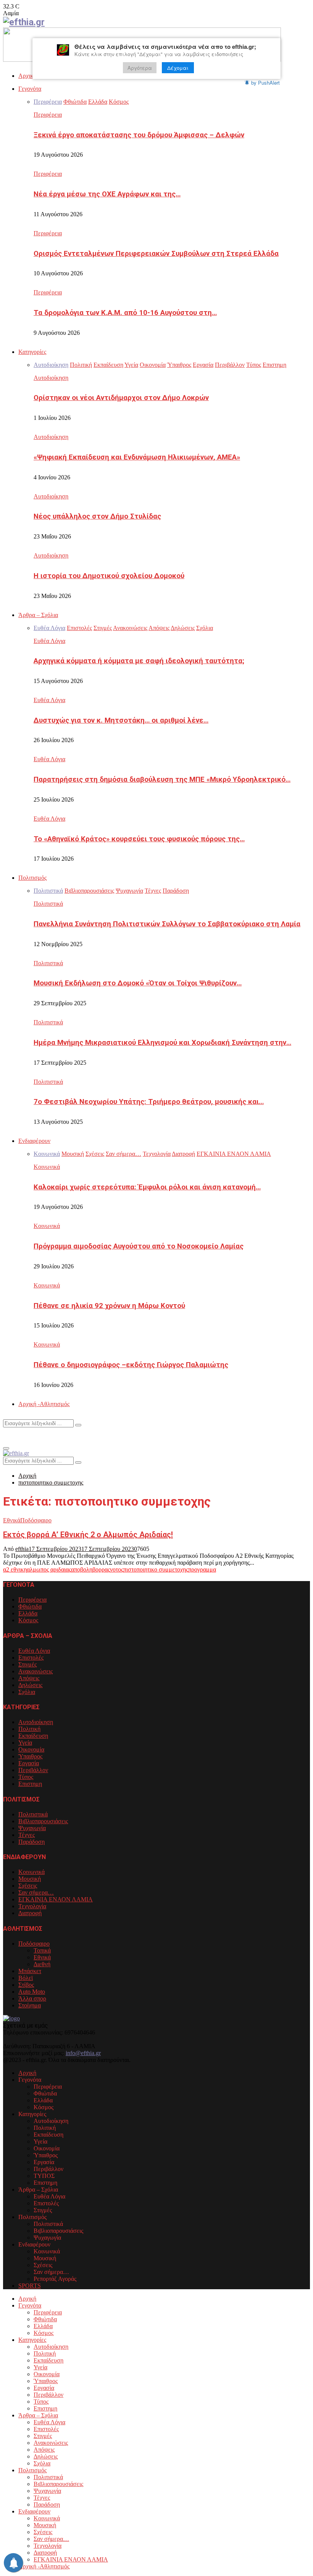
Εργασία (29, 1763)
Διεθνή (42, 1964)
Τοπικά (42, 1950)
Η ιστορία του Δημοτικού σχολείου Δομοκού (109, 576)
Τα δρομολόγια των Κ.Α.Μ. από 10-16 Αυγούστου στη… (125, 313)
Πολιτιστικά (48, 904)
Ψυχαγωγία (32, 1828)
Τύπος (26, 1777)
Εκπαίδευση (33, 1736)
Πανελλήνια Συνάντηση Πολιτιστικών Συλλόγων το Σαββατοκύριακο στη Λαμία (167, 924)
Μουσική (30, 1879)
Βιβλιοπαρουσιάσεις (43, 1821)
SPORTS (30, 2286)
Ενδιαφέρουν (34, 1141)
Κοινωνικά (47, 1167)
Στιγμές (27, 1664)
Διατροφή (30, 1913)
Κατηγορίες (32, 352)
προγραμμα (202, 1569)
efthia (22, 1549)
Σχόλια (27, 1692)
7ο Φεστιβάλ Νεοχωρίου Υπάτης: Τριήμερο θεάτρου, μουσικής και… (149, 1102)
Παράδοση (31, 1842)
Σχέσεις (28, 1886)
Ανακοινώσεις (35, 1671)
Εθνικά (12, 1520)
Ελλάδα (28, 1613)
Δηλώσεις (30, 1685)
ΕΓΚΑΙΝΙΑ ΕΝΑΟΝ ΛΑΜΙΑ (56, 1899)
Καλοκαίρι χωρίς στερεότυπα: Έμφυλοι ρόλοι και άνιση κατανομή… (147, 1187)
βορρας (101, 1569)
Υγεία (25, 1743)
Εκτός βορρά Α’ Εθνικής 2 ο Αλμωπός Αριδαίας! (88, 1535)
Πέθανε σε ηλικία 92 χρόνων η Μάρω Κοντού (109, 1306)
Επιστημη (30, 1784)
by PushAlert (265, 83)
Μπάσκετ (30, 1971)
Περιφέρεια (48, 115)
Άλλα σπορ (32, 1998)
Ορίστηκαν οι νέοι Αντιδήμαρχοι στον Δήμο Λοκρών (121, 398)
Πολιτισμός (32, 878)
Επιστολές (31, 1658)
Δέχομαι (178, 68)
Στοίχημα (30, 2005)
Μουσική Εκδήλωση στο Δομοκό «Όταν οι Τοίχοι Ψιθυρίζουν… (138, 983)
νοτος (117, 1569)
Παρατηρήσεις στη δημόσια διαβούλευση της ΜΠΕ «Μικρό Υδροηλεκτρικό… (162, 779)
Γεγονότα (30, 89)
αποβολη (82, 1569)
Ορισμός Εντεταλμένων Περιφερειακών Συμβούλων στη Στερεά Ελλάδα (156, 254)
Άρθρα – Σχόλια (38, 615)
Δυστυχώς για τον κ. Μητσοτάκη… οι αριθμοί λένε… (121, 720)
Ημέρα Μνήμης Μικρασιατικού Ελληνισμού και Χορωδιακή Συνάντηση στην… (162, 1043)
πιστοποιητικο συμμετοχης (156, 1569)
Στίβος (26, 1985)
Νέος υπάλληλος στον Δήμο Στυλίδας (97, 516)
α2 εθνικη (15, 1569)
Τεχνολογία (32, 1906)
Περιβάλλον (33, 1770)
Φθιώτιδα (30, 1606)
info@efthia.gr (83, 2053)
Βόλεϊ (26, 1978)
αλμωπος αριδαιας (49, 1569)
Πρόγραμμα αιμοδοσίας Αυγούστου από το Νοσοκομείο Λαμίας (139, 1246)
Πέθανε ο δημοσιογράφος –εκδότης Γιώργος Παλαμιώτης (131, 1365)
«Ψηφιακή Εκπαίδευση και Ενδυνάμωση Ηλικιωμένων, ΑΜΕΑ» (137, 457)
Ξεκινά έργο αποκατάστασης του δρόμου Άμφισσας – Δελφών (139, 135)
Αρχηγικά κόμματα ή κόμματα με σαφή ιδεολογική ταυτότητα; (139, 661)
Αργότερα (140, 68)
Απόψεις (29, 1678)
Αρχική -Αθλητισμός (44, 1404)
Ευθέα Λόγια (49, 641)
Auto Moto (32, 1992)
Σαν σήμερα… (36, 1892)
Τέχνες (27, 1835)
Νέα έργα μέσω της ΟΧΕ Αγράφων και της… (107, 194)
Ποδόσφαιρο (36, 1520)
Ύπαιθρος (30, 1756)
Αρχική (27, 76)
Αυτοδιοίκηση (51, 378)
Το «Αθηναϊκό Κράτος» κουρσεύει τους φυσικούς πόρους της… (139, 839)
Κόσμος (28, 1620)
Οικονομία (31, 1749)
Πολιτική (29, 1729)
